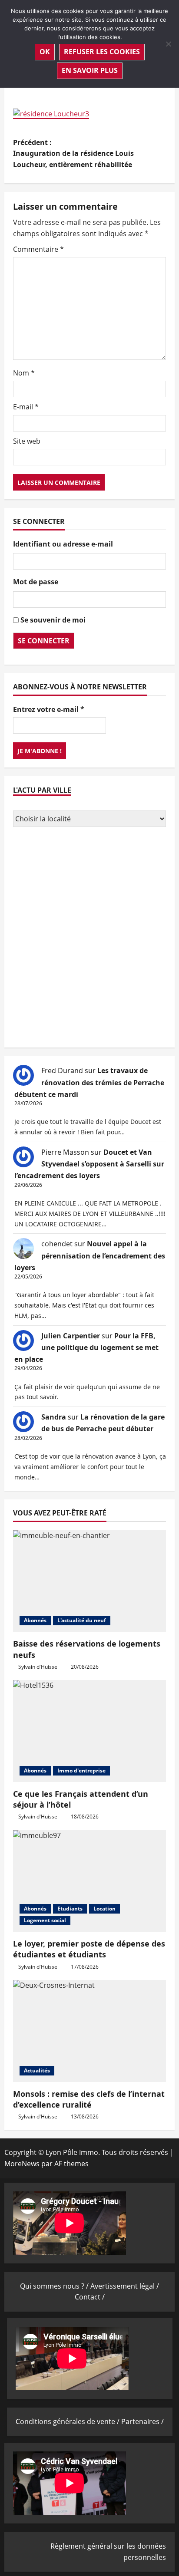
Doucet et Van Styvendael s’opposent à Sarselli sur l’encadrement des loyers (89, 1164)
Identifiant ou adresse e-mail (63, 544)
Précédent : (73, 153)
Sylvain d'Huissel (38, 1667)
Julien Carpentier (71, 1336)
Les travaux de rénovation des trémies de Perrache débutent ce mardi (89, 1082)
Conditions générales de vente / (68, 2421)
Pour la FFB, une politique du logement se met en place (86, 1347)
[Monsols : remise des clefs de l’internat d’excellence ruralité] (89, 2031)
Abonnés (35, 1620)
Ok (45, 52)
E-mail (26, 407)
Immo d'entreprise (81, 1771)
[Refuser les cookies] (168, 44)
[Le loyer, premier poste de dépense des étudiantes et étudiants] (89, 1881)
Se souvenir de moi (53, 620)
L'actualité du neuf (82, 1620)
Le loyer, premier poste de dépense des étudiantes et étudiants (89, 1949)
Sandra (54, 1417)
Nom (24, 373)
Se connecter (44, 641)
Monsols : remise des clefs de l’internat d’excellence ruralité (89, 2099)
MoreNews (22, 2164)
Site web (27, 441)
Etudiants (70, 1909)
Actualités (37, 2070)
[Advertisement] (89, 939)
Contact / (90, 2297)
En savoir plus (90, 70)
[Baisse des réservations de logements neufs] (89, 1581)
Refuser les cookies (102, 52)
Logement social (45, 1920)
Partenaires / (143, 2421)
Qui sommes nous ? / (55, 2286)
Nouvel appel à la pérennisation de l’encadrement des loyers (90, 1255)
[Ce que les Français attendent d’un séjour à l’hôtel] (89, 1731)
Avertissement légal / (125, 2286)
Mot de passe (36, 582)
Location (104, 1909)
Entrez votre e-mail (49, 709)
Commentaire (38, 249)
